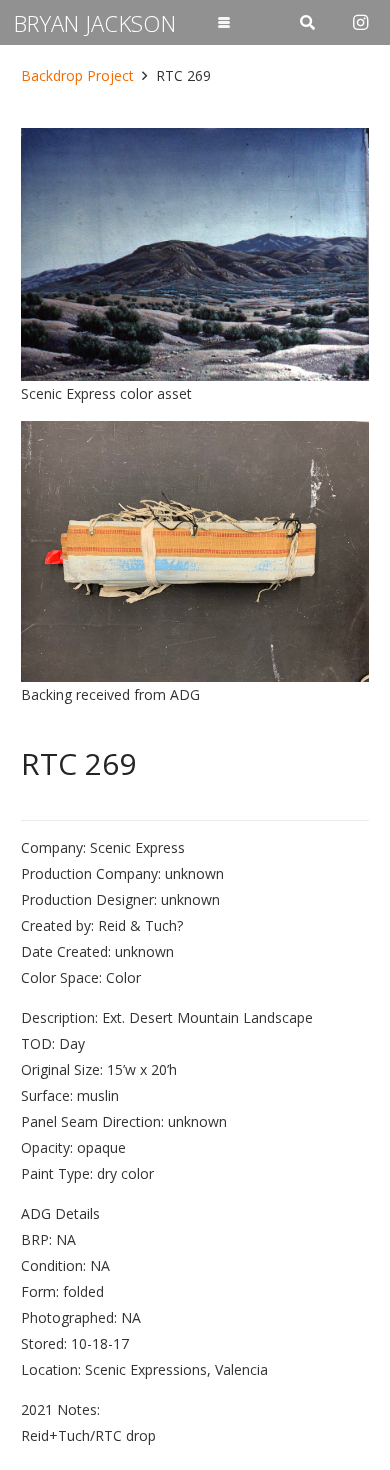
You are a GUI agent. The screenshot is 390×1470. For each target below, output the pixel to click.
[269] (195, 254)
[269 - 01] (195, 551)
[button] (223, 23)
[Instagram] (360, 23)
